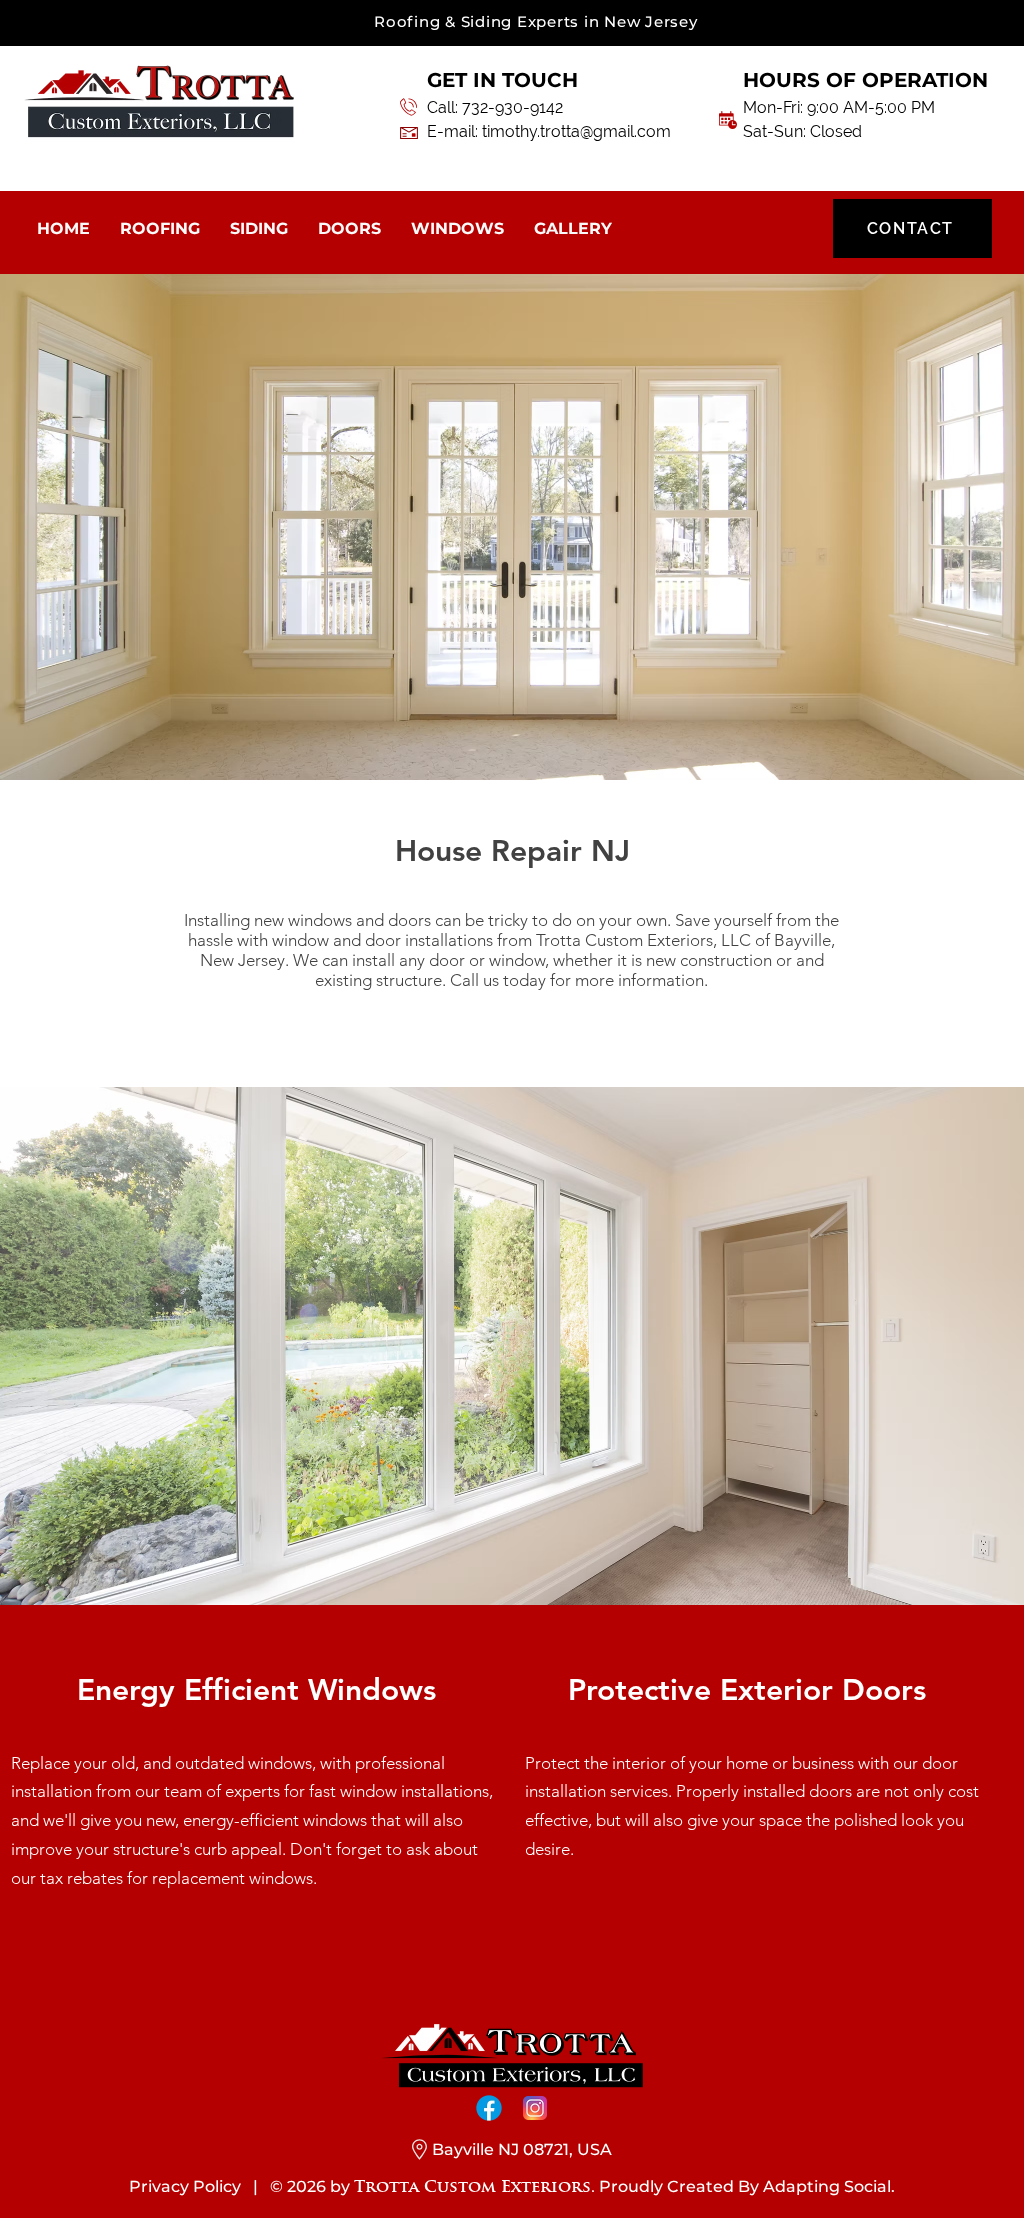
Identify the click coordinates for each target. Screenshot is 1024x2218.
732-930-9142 (512, 107)
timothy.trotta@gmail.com (576, 131)
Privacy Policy (185, 2186)
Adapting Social (827, 2186)
